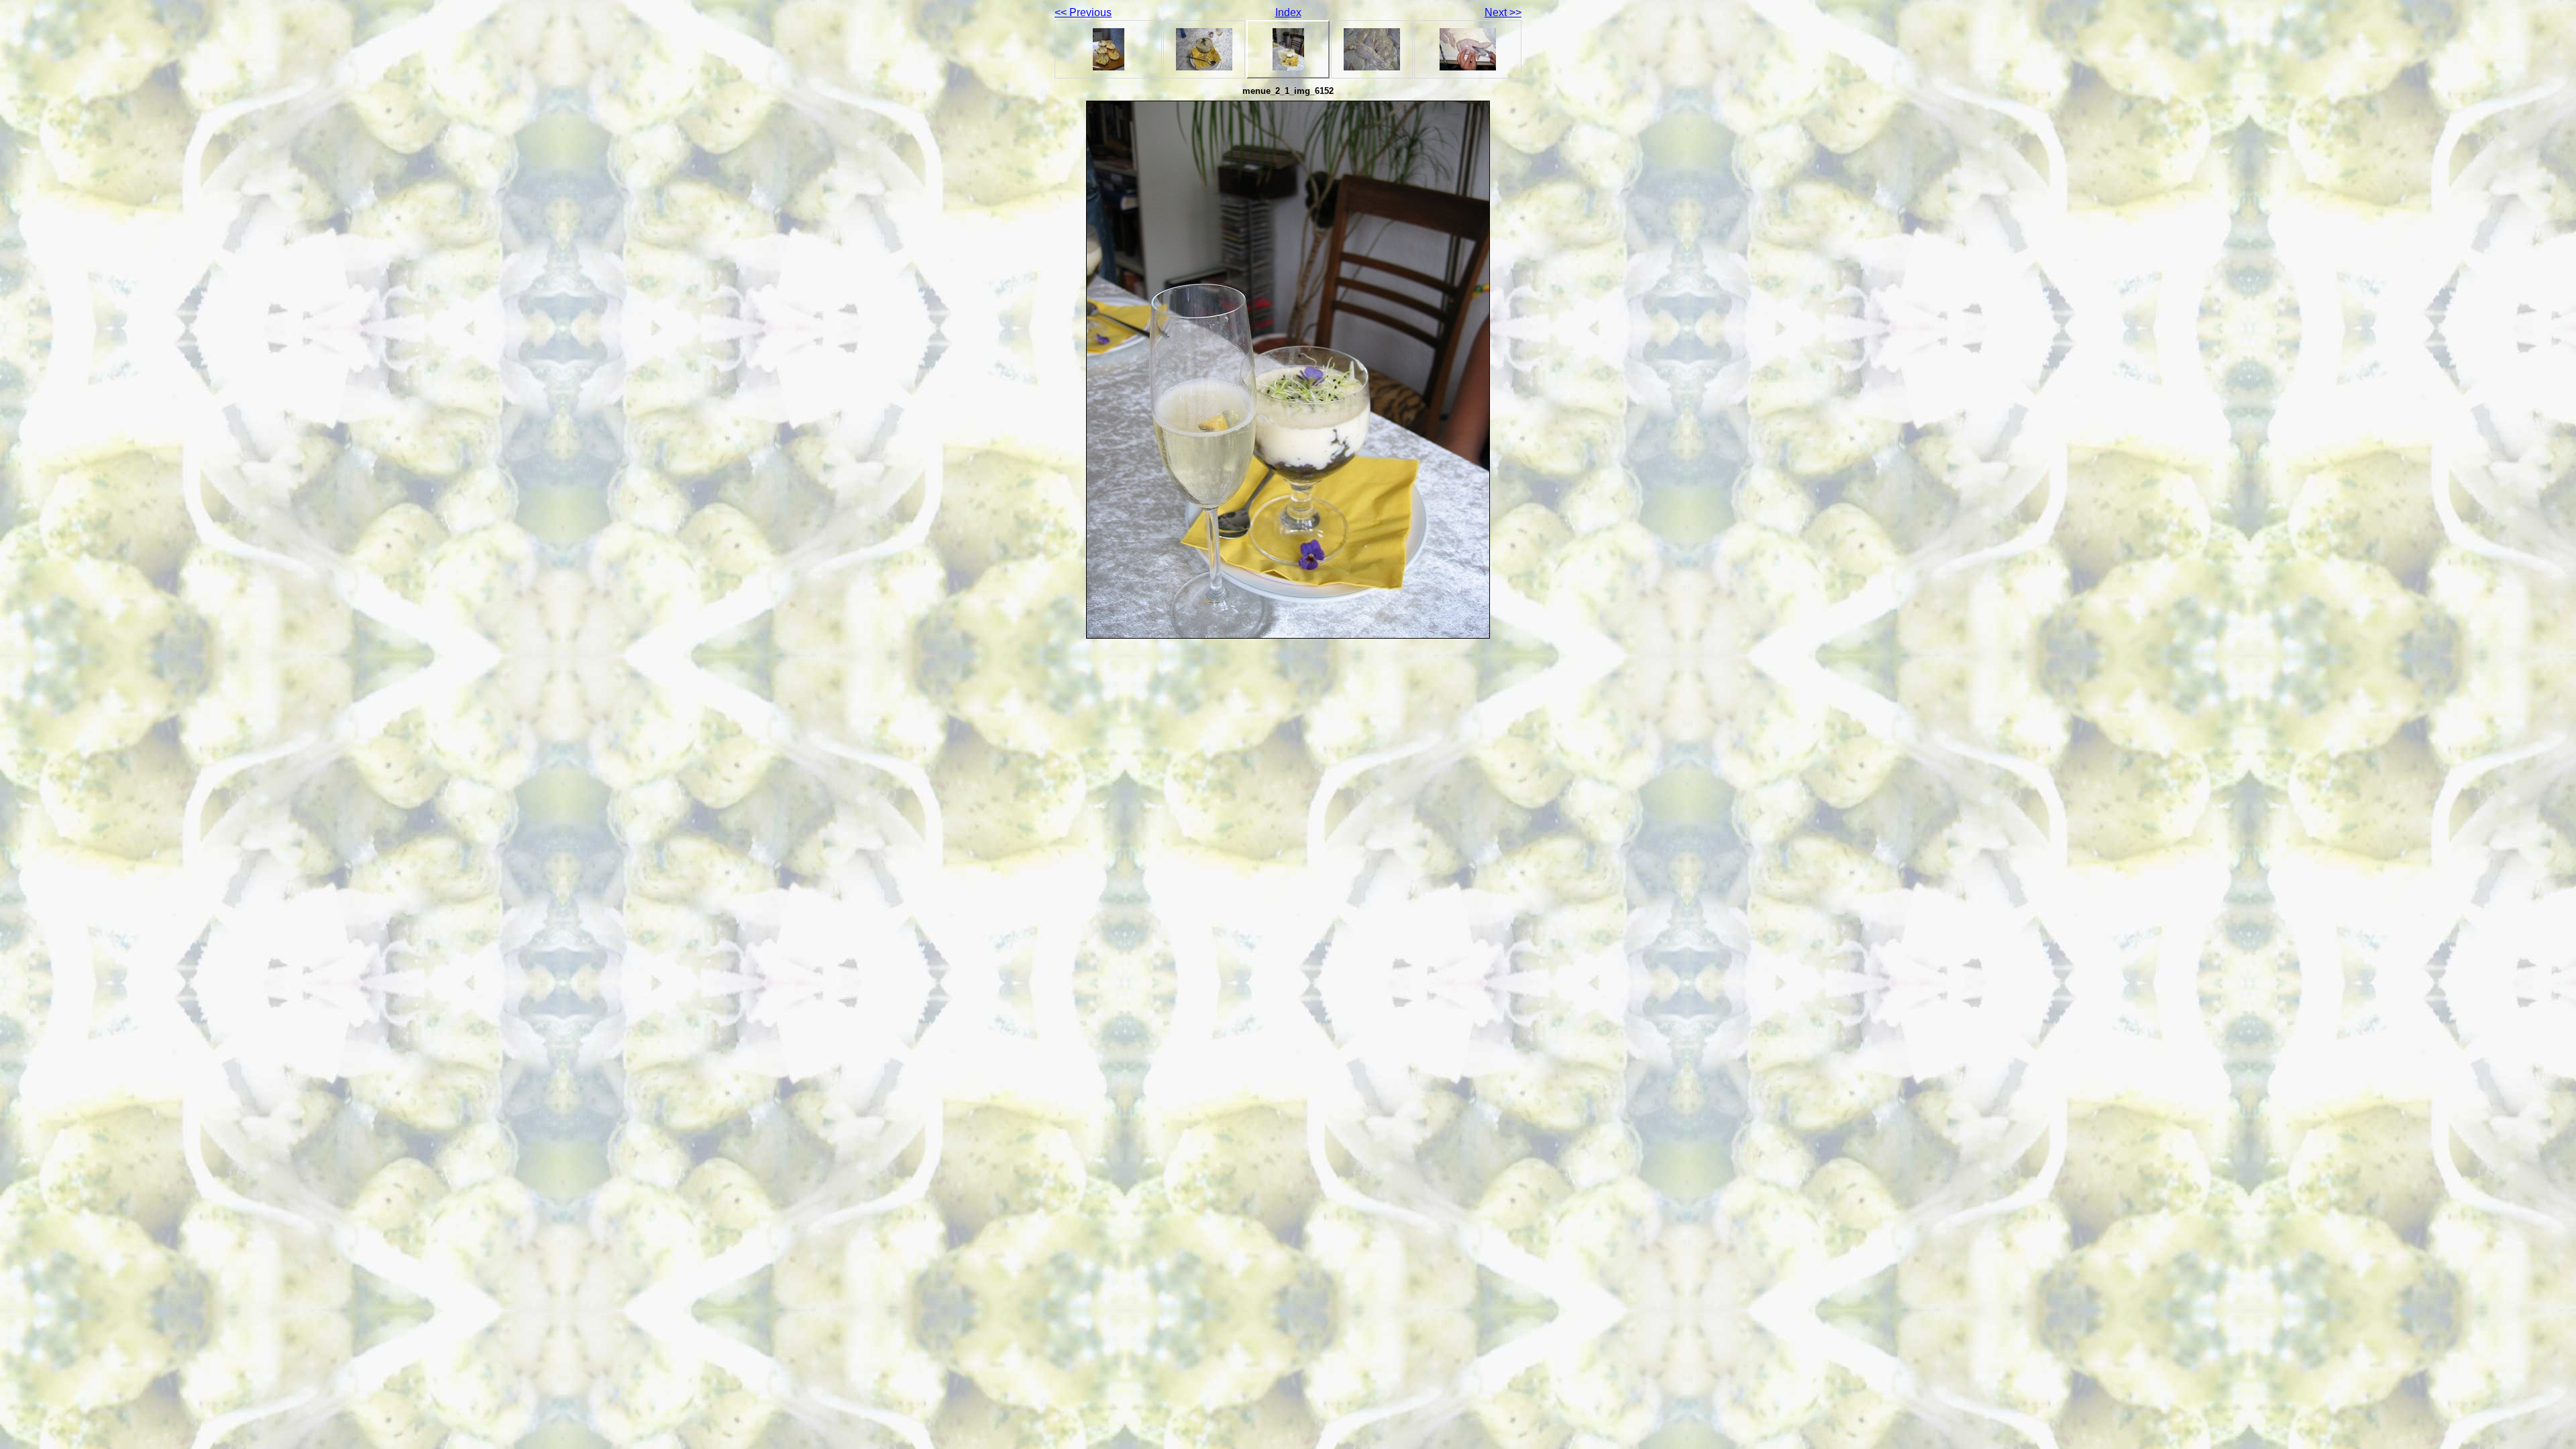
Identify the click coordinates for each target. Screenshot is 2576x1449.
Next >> (1503, 12)
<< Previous (1083, 12)
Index (1288, 12)
